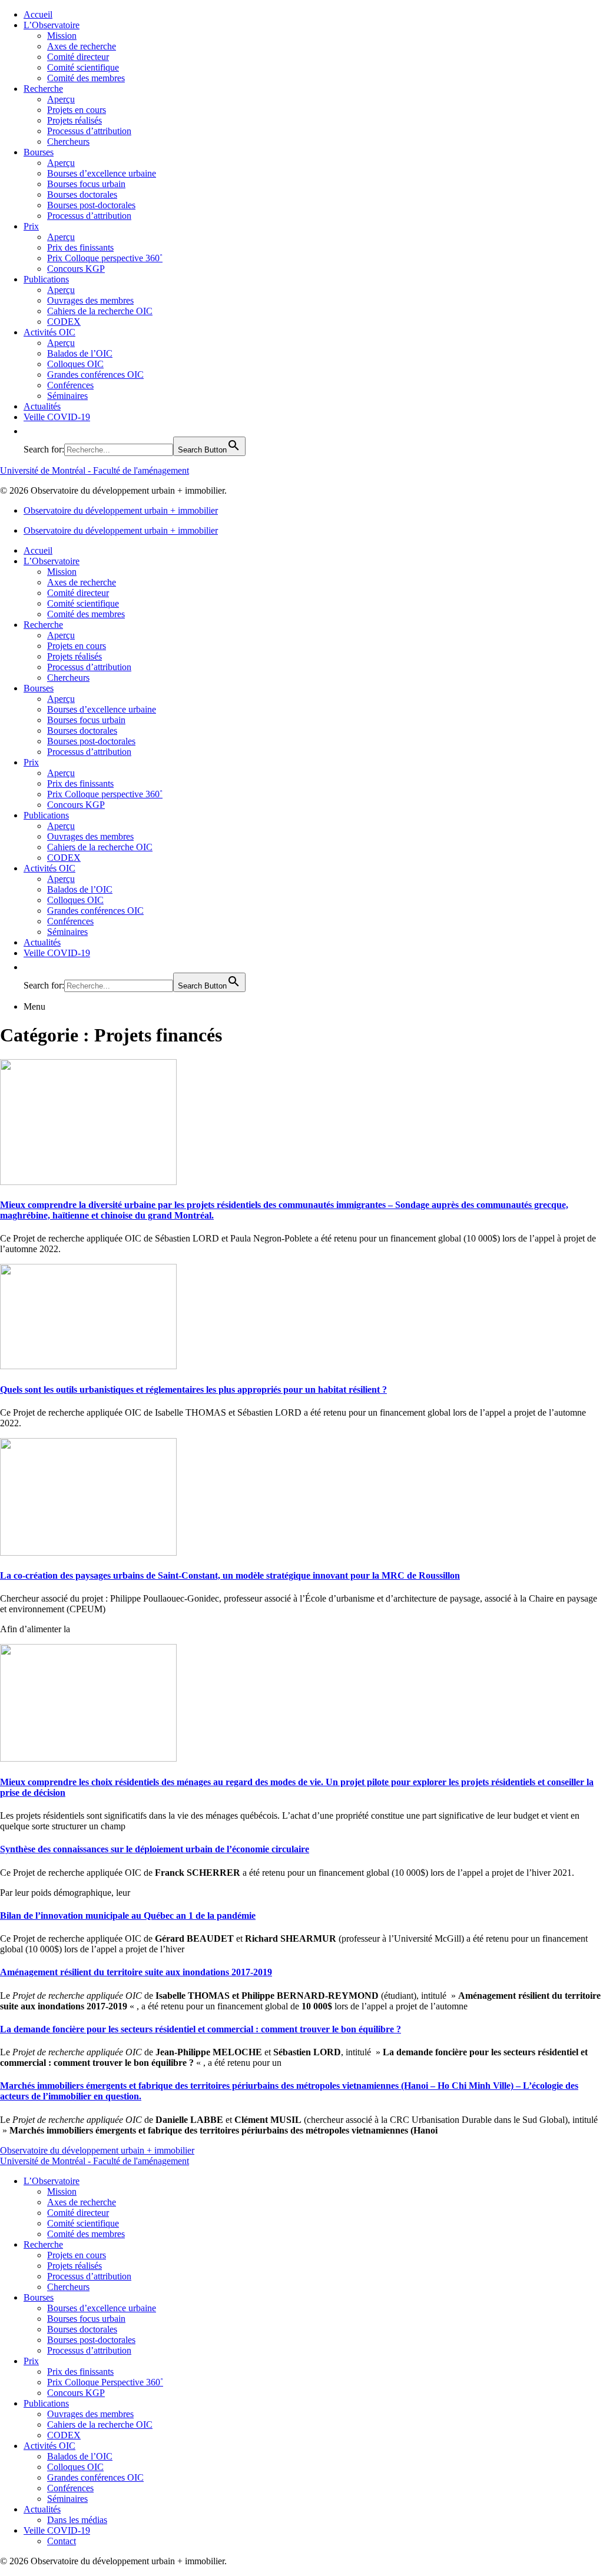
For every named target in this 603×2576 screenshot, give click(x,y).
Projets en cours (77, 110)
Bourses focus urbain (86, 184)
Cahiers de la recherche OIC (100, 311)
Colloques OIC (75, 364)
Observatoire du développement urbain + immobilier (121, 510)
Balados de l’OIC (80, 353)
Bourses (39, 152)
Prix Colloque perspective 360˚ (105, 258)
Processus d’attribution (89, 131)
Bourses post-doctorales (91, 205)
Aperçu (61, 99)
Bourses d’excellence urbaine (102, 173)
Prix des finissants (80, 247)
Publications (46, 279)
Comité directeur (78, 57)
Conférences (70, 385)
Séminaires (67, 396)
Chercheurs (68, 142)
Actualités (42, 406)
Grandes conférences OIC (95, 375)
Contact (62, 2541)
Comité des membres (86, 78)
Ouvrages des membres (90, 300)
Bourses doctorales (82, 194)
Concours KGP (76, 269)
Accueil (38, 14)
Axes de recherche (82, 46)
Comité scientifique (83, 67)
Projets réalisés (74, 120)
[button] (29, 431)
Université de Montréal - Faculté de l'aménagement (95, 470)
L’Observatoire (52, 25)
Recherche (43, 89)
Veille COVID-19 (57, 417)
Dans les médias (77, 2520)
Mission (62, 36)
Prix (31, 226)
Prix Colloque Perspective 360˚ (105, 2382)
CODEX (64, 322)
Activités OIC (49, 332)
